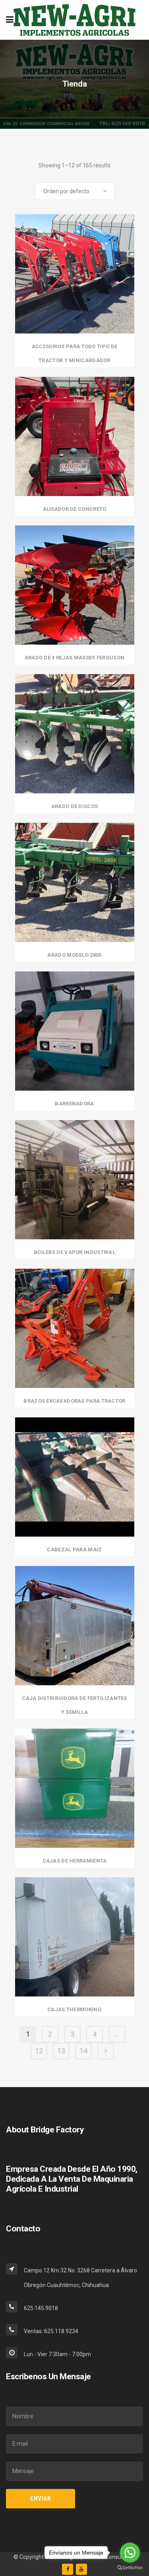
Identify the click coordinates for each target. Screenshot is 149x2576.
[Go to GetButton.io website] (130, 2568)
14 (83, 2051)
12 (39, 2051)
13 (61, 2051)
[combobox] (75, 191)
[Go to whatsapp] (130, 2553)
